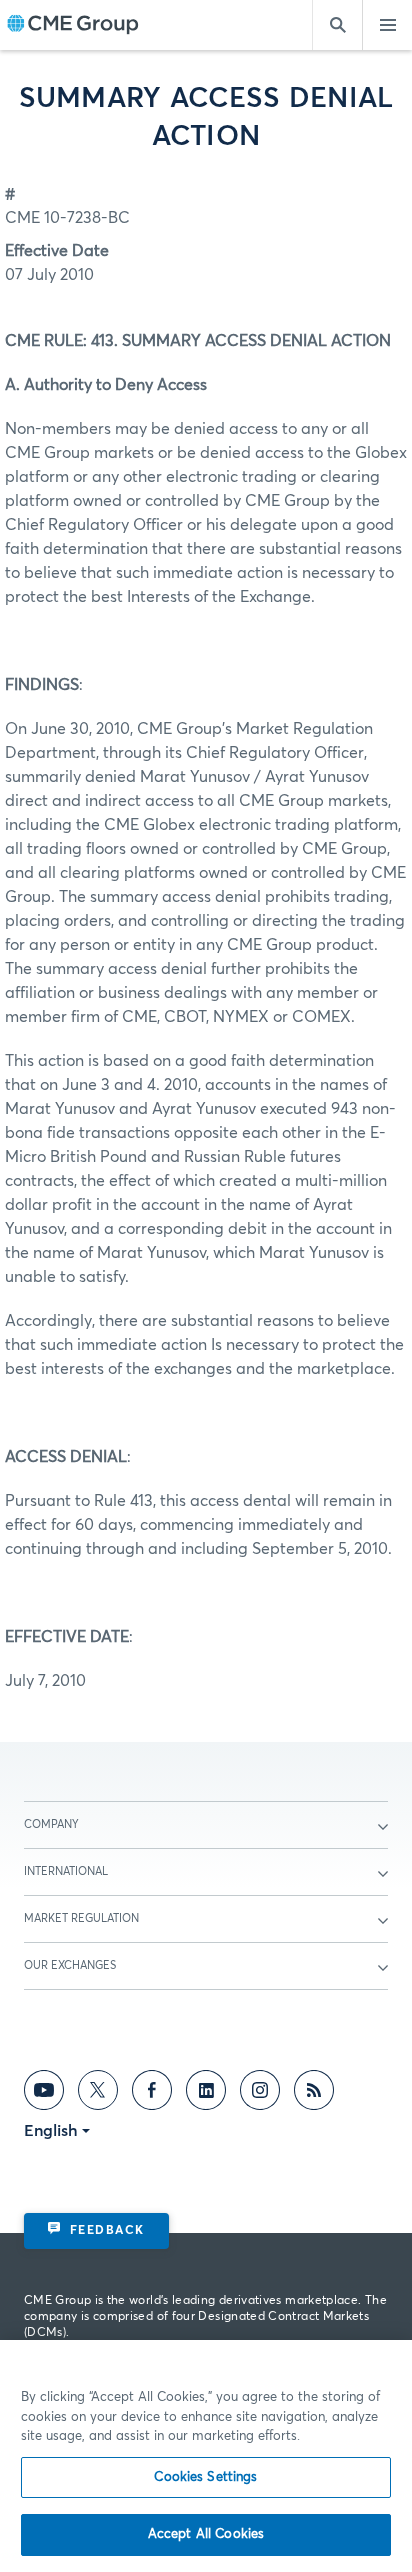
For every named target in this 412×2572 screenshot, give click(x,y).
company (51, 1824)
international (66, 1871)
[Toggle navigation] (387, 25)
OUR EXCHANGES (70, 1965)
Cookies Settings (205, 2477)
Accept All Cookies (206, 2534)
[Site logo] (73, 25)
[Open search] (337, 25)
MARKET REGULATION (81, 1918)
